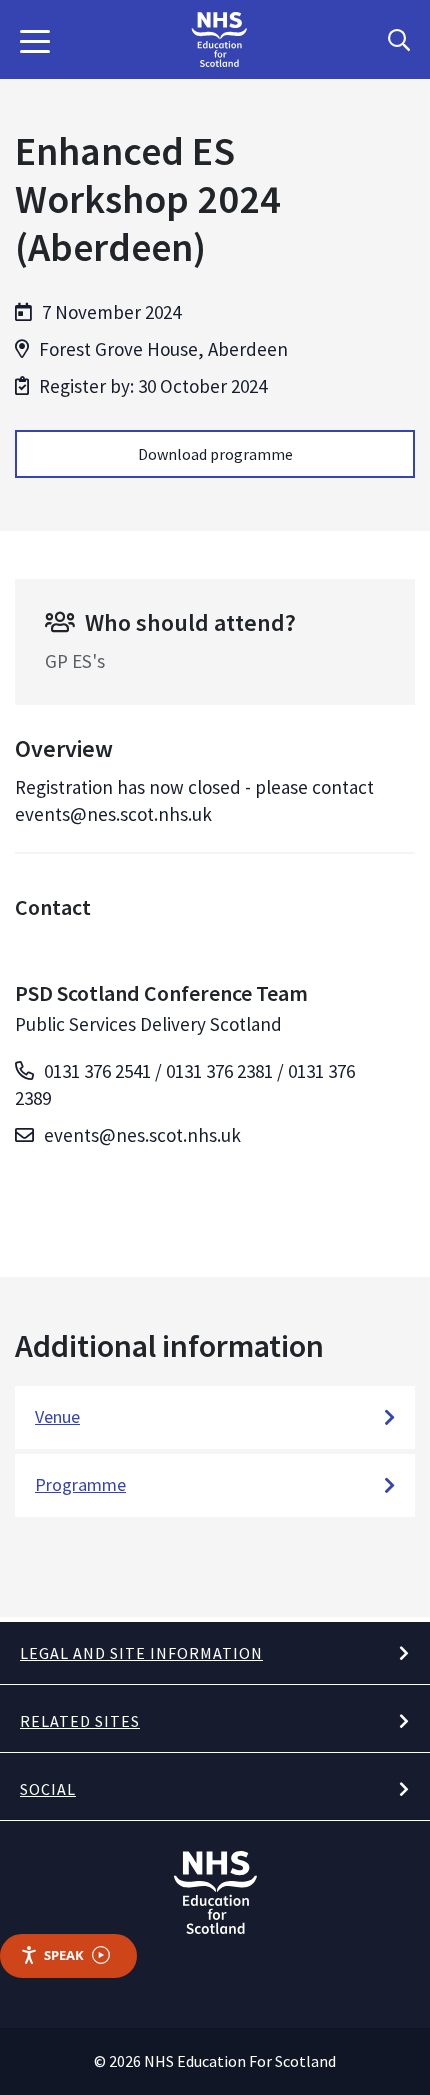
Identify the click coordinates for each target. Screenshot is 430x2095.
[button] (35, 40)
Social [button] (48, 1789)
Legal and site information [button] (141, 1653)
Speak (64, 1955)
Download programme (215, 454)
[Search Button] (399, 40)
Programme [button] (80, 1484)
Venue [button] (57, 1416)
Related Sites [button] (80, 1721)
